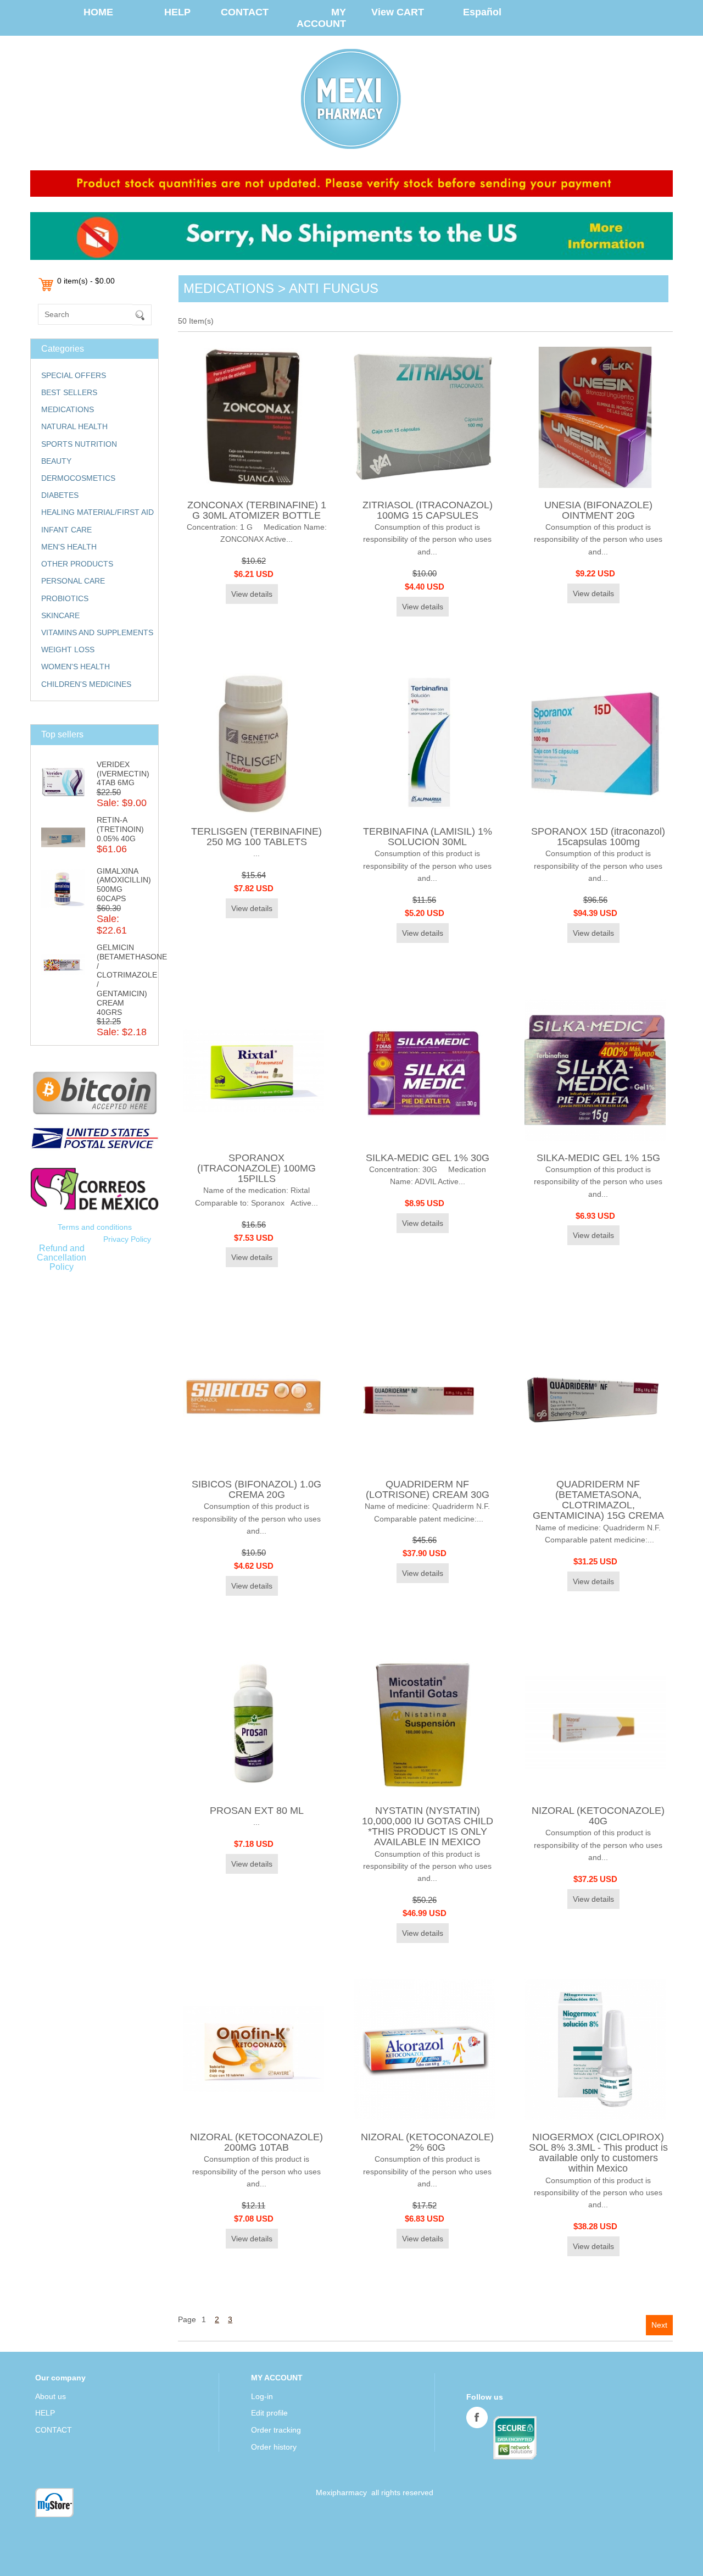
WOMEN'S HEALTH (76, 667)
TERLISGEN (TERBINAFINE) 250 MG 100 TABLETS (256, 837)
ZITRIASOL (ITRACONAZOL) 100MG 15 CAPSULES (428, 510)
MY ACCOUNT (321, 18)
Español (482, 12)
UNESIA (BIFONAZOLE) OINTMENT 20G (598, 510)
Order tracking (276, 2430)
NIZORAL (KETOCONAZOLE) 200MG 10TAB (256, 2142)
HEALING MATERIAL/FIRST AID (97, 512)
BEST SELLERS (69, 392)
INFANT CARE (66, 530)
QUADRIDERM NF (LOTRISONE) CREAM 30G (428, 1489)
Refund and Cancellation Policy (62, 1257)
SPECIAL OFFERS (74, 375)
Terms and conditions (95, 1227)
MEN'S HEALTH (69, 547)
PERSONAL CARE (73, 581)
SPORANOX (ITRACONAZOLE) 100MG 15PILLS (256, 1168)
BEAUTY (56, 461)
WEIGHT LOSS (68, 649)
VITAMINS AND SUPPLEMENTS (97, 632)
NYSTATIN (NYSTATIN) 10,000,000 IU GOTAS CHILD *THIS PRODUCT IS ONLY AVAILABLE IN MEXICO (428, 1826)
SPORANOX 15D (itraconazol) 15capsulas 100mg (598, 837)
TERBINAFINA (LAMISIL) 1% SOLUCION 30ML (428, 837)
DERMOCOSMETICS (78, 478)
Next (659, 2325)
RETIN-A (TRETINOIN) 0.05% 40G (120, 829)
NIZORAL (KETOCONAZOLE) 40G (598, 1816)
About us (51, 2396)
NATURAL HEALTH (74, 426)
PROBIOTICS (65, 598)
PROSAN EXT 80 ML (257, 1811)
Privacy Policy (127, 1239)
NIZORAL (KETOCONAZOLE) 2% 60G (427, 2142)
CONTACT (245, 12)
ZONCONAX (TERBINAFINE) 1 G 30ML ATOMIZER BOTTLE (257, 510)
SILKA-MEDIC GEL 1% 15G (598, 1158)
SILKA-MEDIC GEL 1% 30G (428, 1158)
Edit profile (269, 2413)
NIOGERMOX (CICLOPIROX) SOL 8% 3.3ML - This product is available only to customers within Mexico (598, 2153)
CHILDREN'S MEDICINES (86, 684)
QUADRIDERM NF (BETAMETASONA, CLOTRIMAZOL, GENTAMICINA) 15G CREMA (598, 1500)
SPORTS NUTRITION (79, 444)
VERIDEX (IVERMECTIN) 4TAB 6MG (123, 774)
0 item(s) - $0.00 (86, 281)
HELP (177, 12)
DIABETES (60, 495)
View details (252, 594)
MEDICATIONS (68, 409)
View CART (398, 12)
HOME (98, 12)
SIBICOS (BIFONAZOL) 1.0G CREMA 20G (256, 1489)
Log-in (262, 2396)
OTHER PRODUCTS (77, 564)
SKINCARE (60, 615)
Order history (274, 2447)
